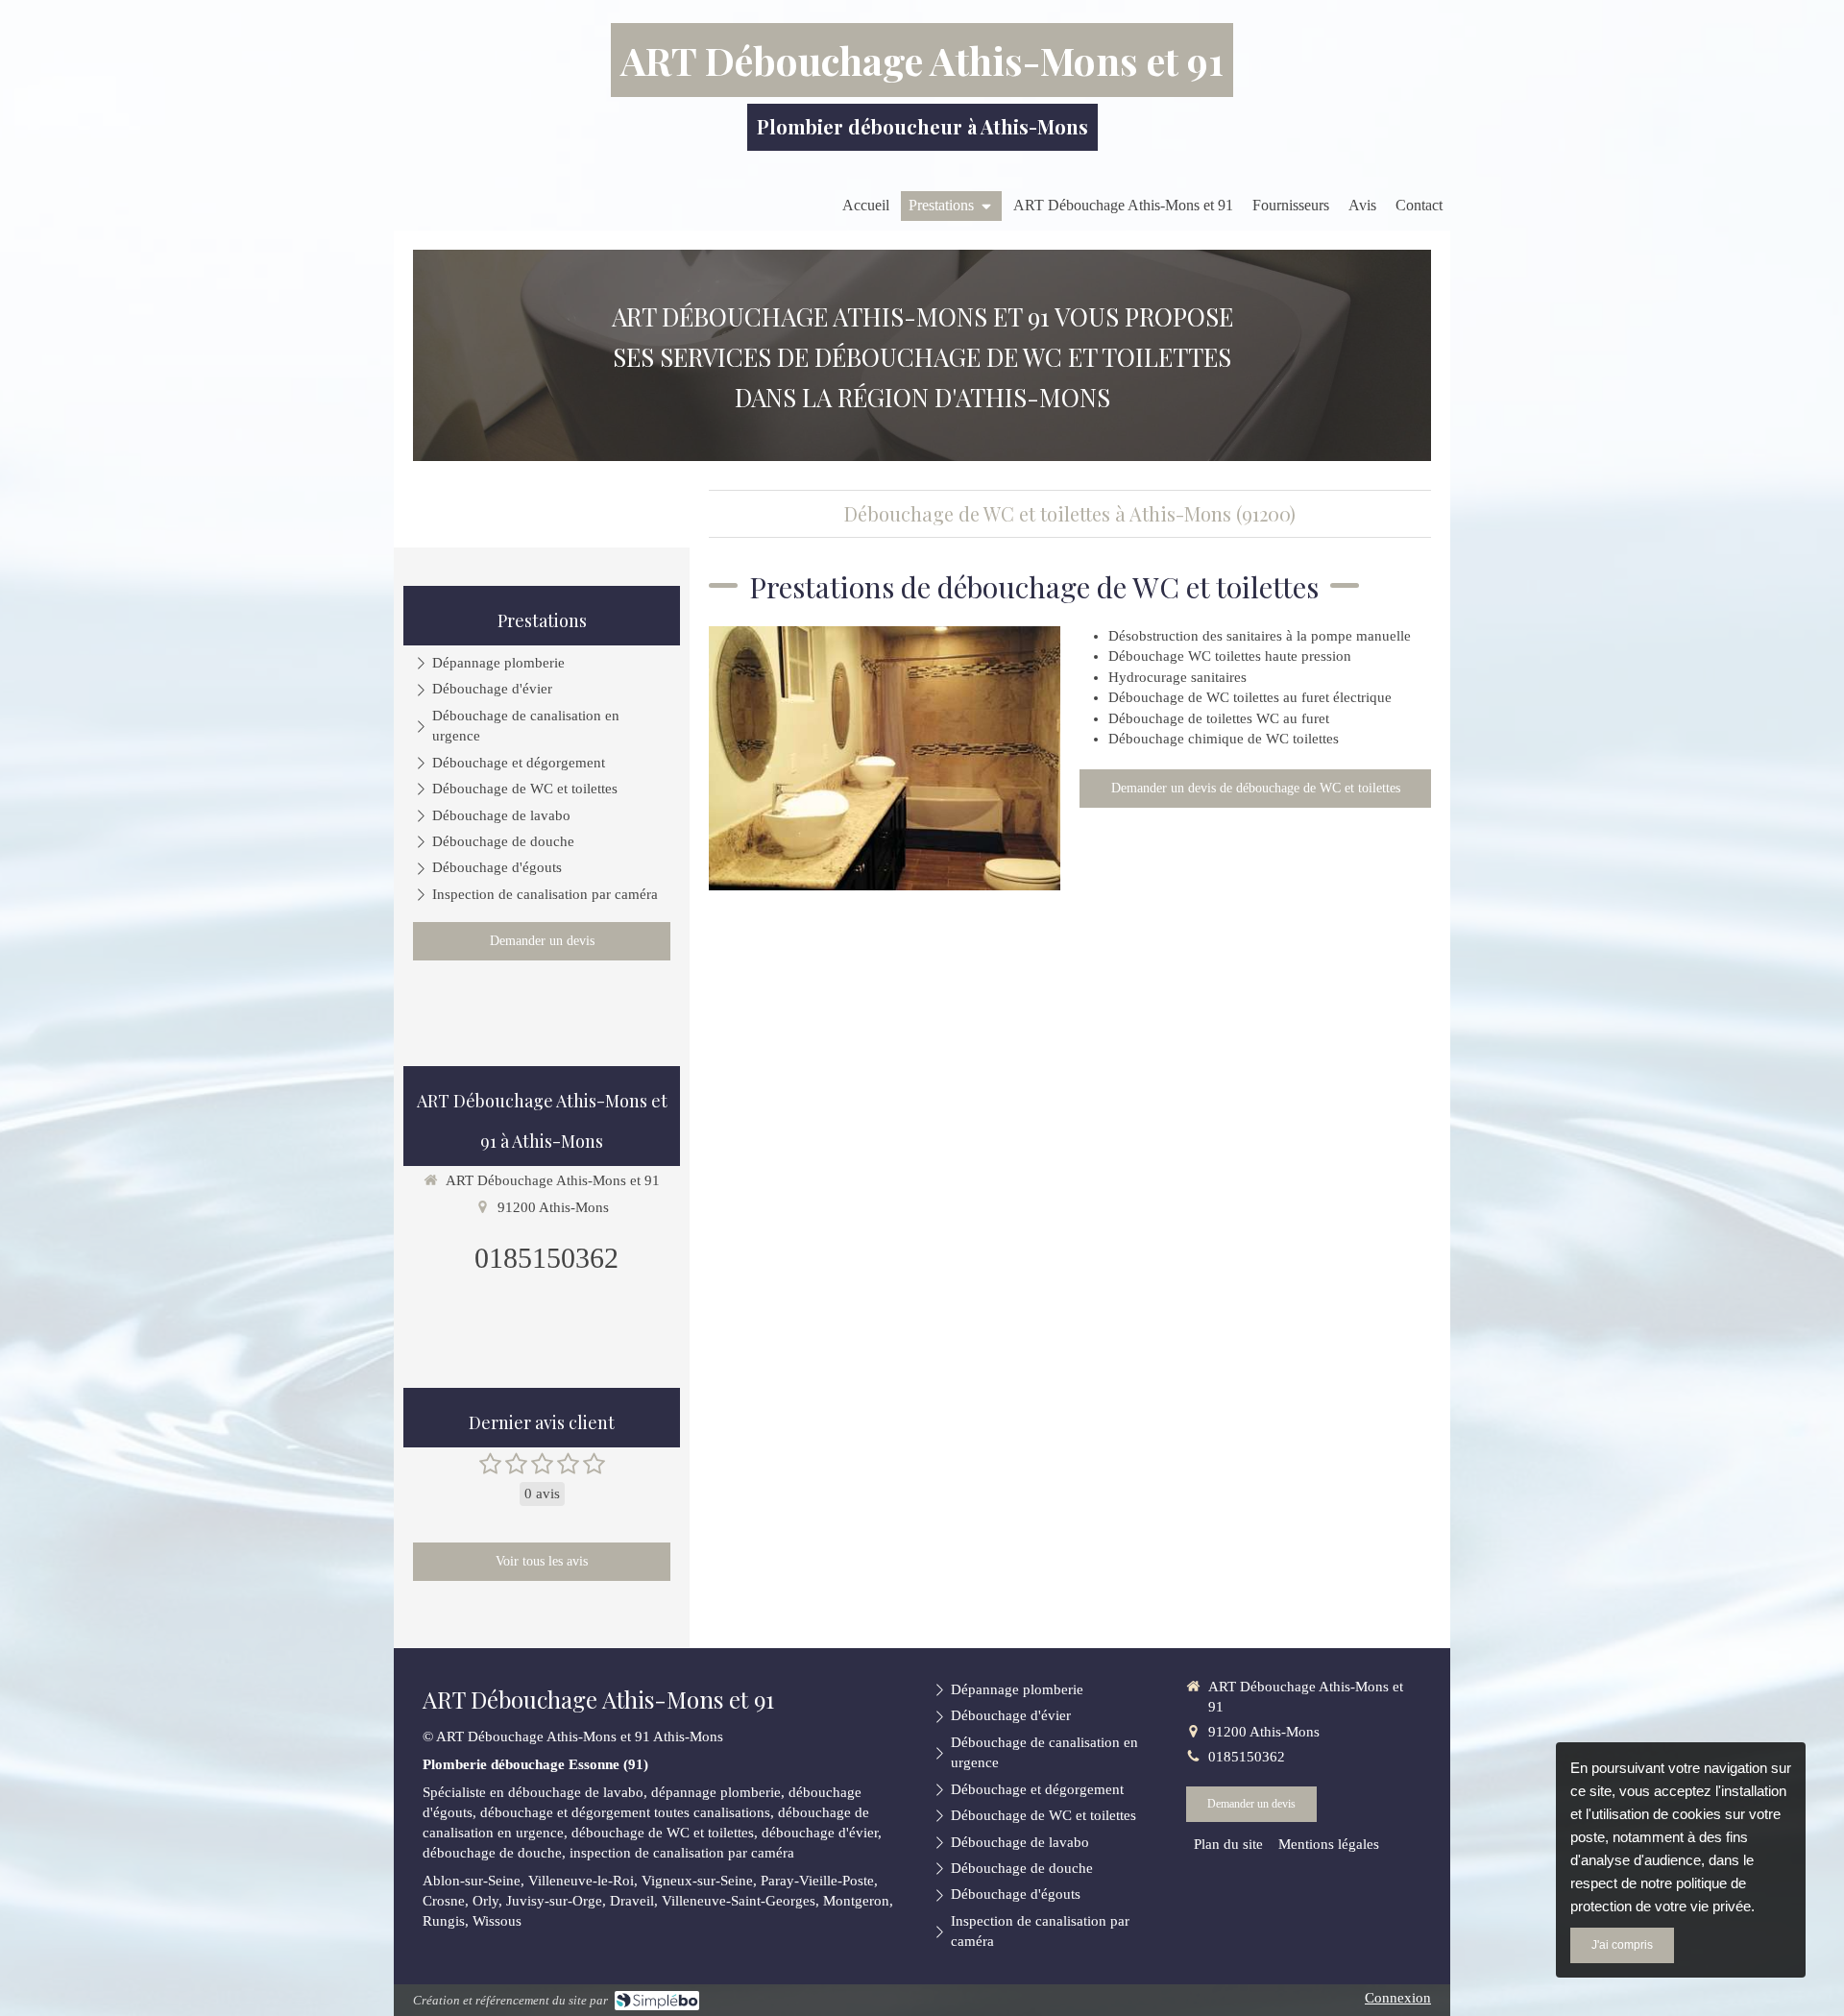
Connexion (1398, 1998)
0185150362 (546, 1258)
